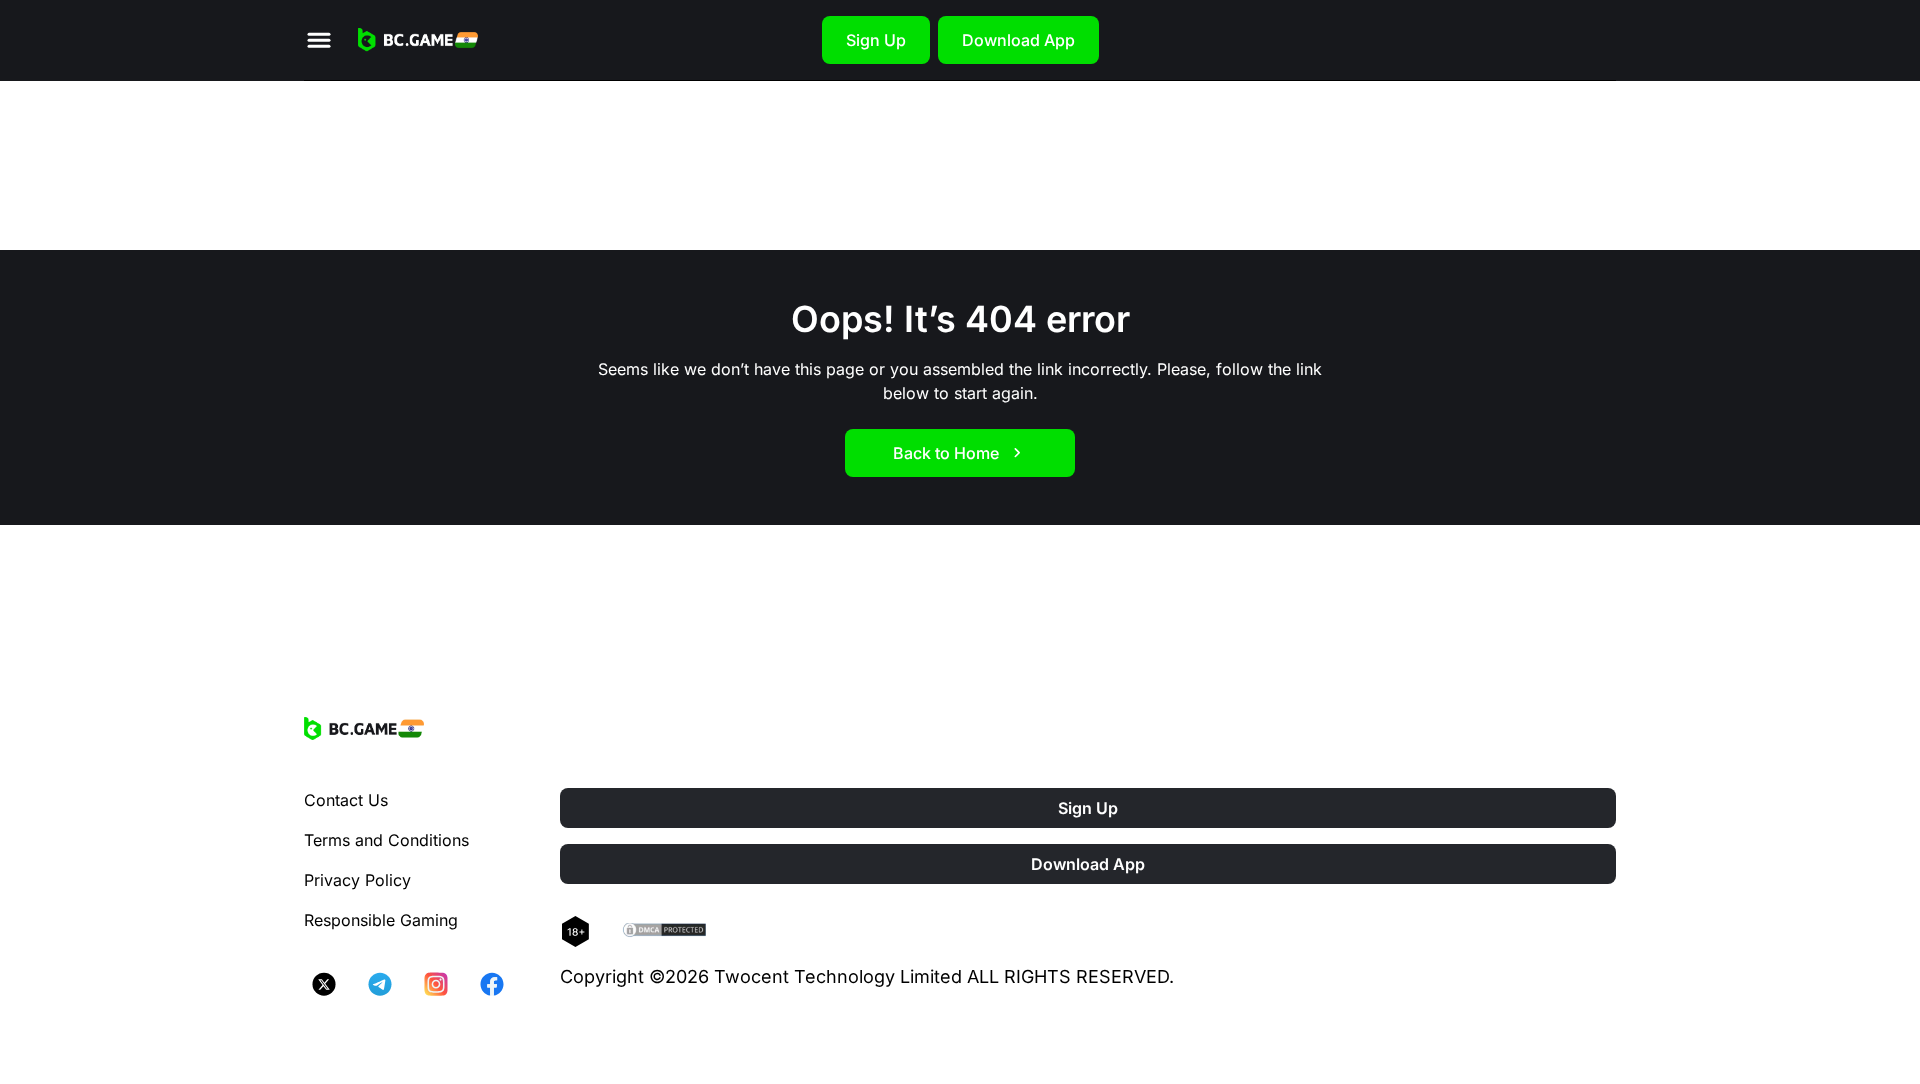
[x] (324, 984)
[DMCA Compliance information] (665, 932)
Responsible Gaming (381, 920)
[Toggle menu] (319, 40)
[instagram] (436, 984)
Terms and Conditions (386, 840)
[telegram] (380, 984)
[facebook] (492, 984)
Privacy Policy (357, 880)
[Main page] (418, 40)
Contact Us (346, 800)
